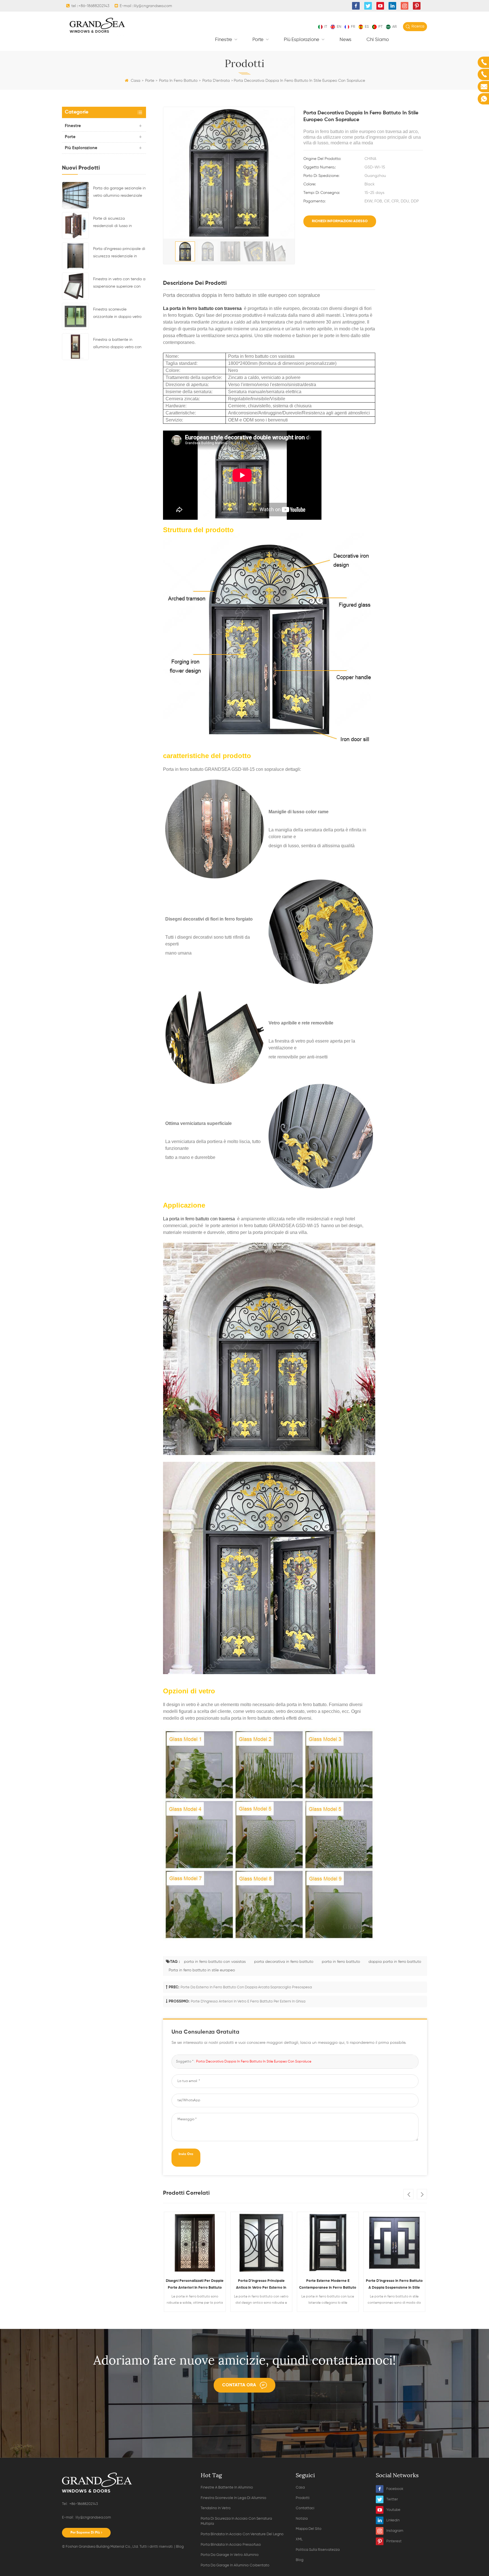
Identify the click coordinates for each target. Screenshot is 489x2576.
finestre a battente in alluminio (227, 2488)
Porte (259, 40)
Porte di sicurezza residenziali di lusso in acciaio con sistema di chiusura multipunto (114, 223)
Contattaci (305, 2508)
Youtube (393, 2510)
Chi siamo (378, 40)
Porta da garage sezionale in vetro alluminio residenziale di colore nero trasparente (119, 193)
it (326, 27)
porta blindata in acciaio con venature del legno (242, 2534)
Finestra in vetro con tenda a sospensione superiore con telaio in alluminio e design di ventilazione (119, 284)
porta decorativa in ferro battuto (284, 1962)
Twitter (392, 2499)
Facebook (395, 2489)
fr (353, 27)
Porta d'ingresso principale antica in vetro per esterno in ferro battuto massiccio (195, 2285)
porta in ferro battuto (341, 1962)
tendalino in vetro (216, 2508)
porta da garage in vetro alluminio (230, 2555)
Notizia (302, 2519)
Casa (136, 81)
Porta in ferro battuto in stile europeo (202, 1970)
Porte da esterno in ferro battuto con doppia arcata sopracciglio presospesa (246, 1987)
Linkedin (393, 2520)
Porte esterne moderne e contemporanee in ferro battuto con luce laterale (261, 2285)
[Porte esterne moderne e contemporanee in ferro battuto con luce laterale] (261, 2243)
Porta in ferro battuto (178, 81)
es (367, 27)
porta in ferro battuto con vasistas (215, 1962)
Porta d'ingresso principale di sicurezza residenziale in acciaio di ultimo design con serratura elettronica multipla (119, 253)
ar (394, 27)
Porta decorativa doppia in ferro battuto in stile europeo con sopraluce (254, 2062)
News (346, 40)
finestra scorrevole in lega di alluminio (233, 2498)
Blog (180, 2547)
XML (299, 2539)
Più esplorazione (302, 40)
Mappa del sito (309, 2529)
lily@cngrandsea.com (153, 6)
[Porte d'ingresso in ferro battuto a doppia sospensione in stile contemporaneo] (328, 2243)
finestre (224, 40)
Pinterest (394, 2541)
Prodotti (303, 2498)
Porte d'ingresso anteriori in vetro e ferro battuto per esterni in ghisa (248, 2001)
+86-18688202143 (94, 6)
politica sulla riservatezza (318, 2550)
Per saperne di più (85, 2533)
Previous (408, 2194)
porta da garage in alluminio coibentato (235, 2565)
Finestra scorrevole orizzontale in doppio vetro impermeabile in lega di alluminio (117, 314)
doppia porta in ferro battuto (395, 1962)
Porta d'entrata (216, 81)
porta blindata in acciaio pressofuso (231, 2545)
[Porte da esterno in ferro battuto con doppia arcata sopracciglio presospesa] (394, 2243)
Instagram (395, 2531)
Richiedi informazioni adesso (340, 221)
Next (422, 2194)
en (339, 27)
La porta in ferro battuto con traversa (202, 308)
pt (380, 27)
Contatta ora (239, 2385)
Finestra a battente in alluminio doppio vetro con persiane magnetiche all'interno (117, 344)
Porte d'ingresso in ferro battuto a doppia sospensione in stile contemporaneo (328, 2285)
